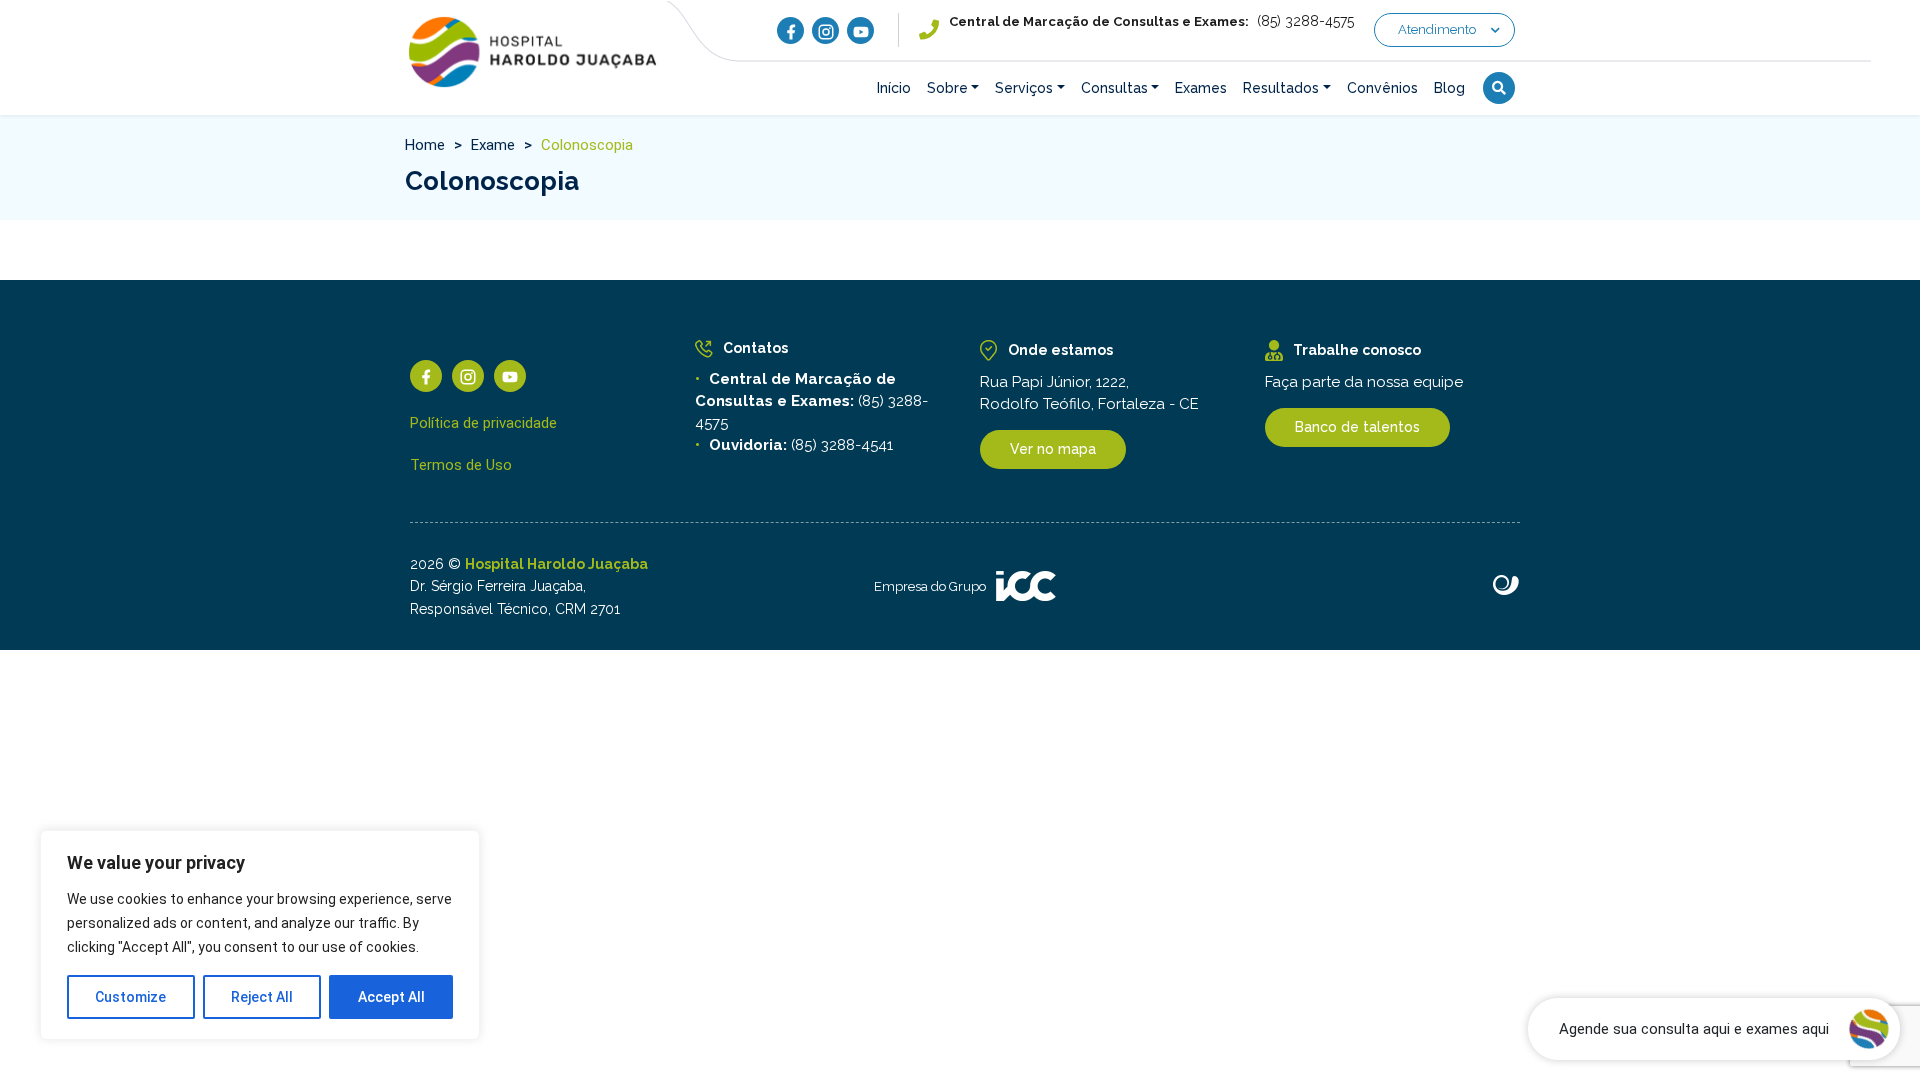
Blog (1449, 88)
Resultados (1281, 88)
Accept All (391, 997)
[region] (260, 935)
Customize (130, 997)
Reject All (262, 997)
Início (894, 88)
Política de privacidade (483, 423)
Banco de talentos (1357, 427)
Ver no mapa (1053, 449)
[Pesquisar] (1499, 88)
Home (425, 145)
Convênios (1382, 88)
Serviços (1024, 88)
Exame (493, 145)
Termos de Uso (461, 465)
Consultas (1114, 88)
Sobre (947, 88)
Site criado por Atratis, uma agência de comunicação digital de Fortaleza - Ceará (1506, 586)
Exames (1201, 88)
